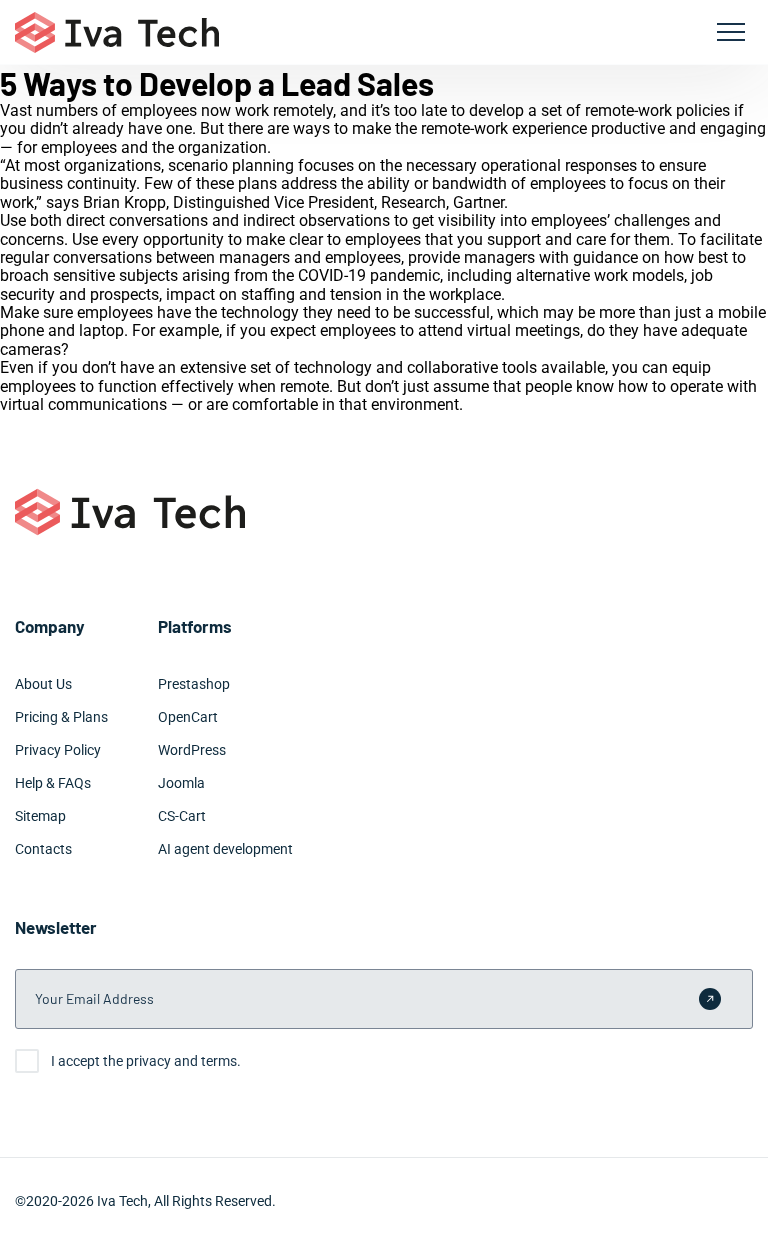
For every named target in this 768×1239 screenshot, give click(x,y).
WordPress (192, 750)
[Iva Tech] (117, 32)
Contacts (43, 849)
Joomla (181, 783)
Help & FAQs (53, 783)
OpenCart (188, 717)
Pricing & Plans (61, 717)
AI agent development (225, 849)
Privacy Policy (58, 750)
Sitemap (40, 816)
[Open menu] (731, 32)
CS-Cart (182, 816)
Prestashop (194, 684)
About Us (43, 684)
